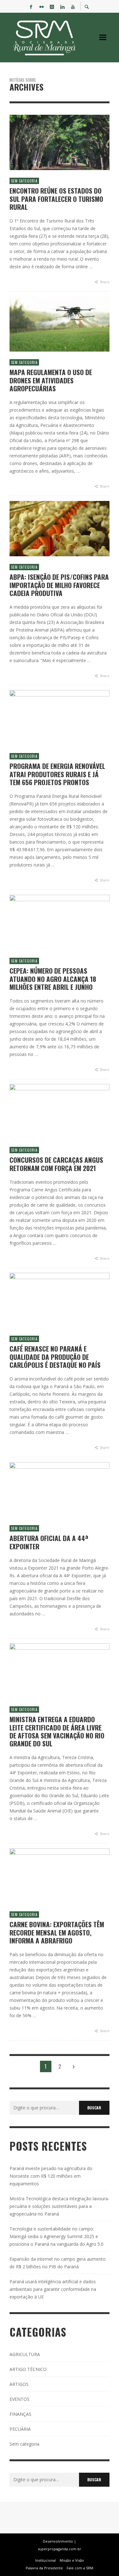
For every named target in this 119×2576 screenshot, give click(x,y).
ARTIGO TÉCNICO (28, 2369)
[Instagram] (52, 6)
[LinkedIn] (62, 6)
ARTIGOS (19, 2384)
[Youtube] (73, 6)
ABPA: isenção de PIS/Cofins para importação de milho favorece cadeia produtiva (59, 585)
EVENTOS (20, 2399)
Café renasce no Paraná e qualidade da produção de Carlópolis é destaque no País (55, 1357)
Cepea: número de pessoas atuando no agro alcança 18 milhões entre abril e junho (53, 979)
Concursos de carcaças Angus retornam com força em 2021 (56, 1164)
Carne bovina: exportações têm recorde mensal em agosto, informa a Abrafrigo (57, 1932)
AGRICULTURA (25, 2354)
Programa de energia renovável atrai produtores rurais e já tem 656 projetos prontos (57, 774)
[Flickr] (41, 6)
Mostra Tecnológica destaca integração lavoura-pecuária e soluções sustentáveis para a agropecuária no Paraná (60, 2206)
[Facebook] (31, 6)
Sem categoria (24, 181)
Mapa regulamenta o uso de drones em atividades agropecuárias (51, 380)
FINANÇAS (20, 2414)
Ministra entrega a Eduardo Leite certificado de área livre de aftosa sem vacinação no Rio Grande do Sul (57, 1731)
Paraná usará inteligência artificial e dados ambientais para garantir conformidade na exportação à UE (53, 2289)
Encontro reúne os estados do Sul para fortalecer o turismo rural (56, 199)
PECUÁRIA (20, 2429)
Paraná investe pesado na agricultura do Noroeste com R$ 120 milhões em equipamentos (51, 2176)
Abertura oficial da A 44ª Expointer (49, 1542)
